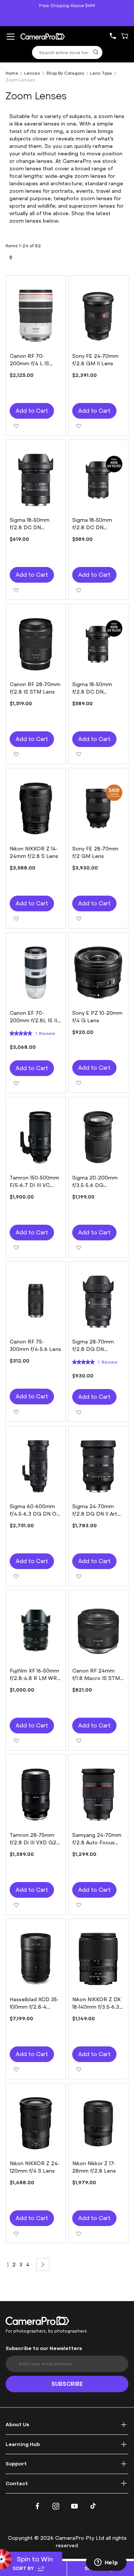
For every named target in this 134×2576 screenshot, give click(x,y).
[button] (16, 425)
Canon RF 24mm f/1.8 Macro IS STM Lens (96, 1678)
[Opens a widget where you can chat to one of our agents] (106, 2563)
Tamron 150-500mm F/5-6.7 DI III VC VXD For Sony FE (34, 1185)
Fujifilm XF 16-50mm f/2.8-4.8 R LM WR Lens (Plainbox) (34, 1678)
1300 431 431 (116, 36)
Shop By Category (65, 73)
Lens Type (101, 73)
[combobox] (67, 52)
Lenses (32, 73)
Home (12, 73)
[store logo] (43, 36)
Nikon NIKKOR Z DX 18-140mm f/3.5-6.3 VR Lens (96, 2007)
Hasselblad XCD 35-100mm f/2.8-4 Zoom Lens (34, 2007)
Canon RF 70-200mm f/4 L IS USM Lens (29, 364)
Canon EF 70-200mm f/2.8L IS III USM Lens (34, 1021)
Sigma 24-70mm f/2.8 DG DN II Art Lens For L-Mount (95, 1514)
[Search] (96, 52)
